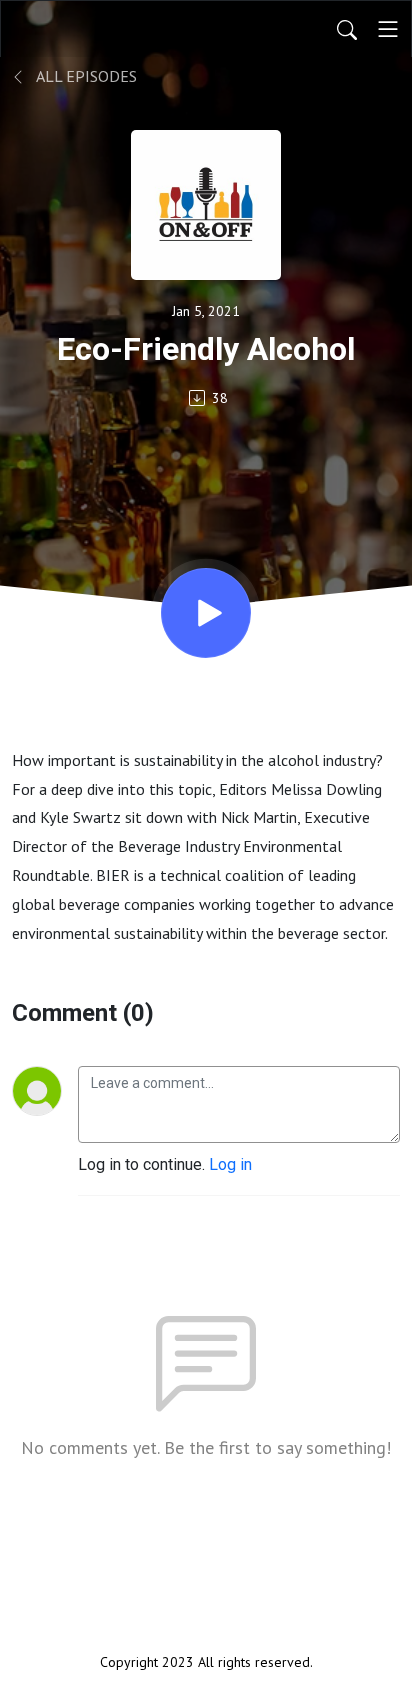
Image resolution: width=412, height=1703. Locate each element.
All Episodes (85, 76)
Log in (230, 1164)
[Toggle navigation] (388, 29)
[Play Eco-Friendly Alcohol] (206, 613)
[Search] (347, 29)
